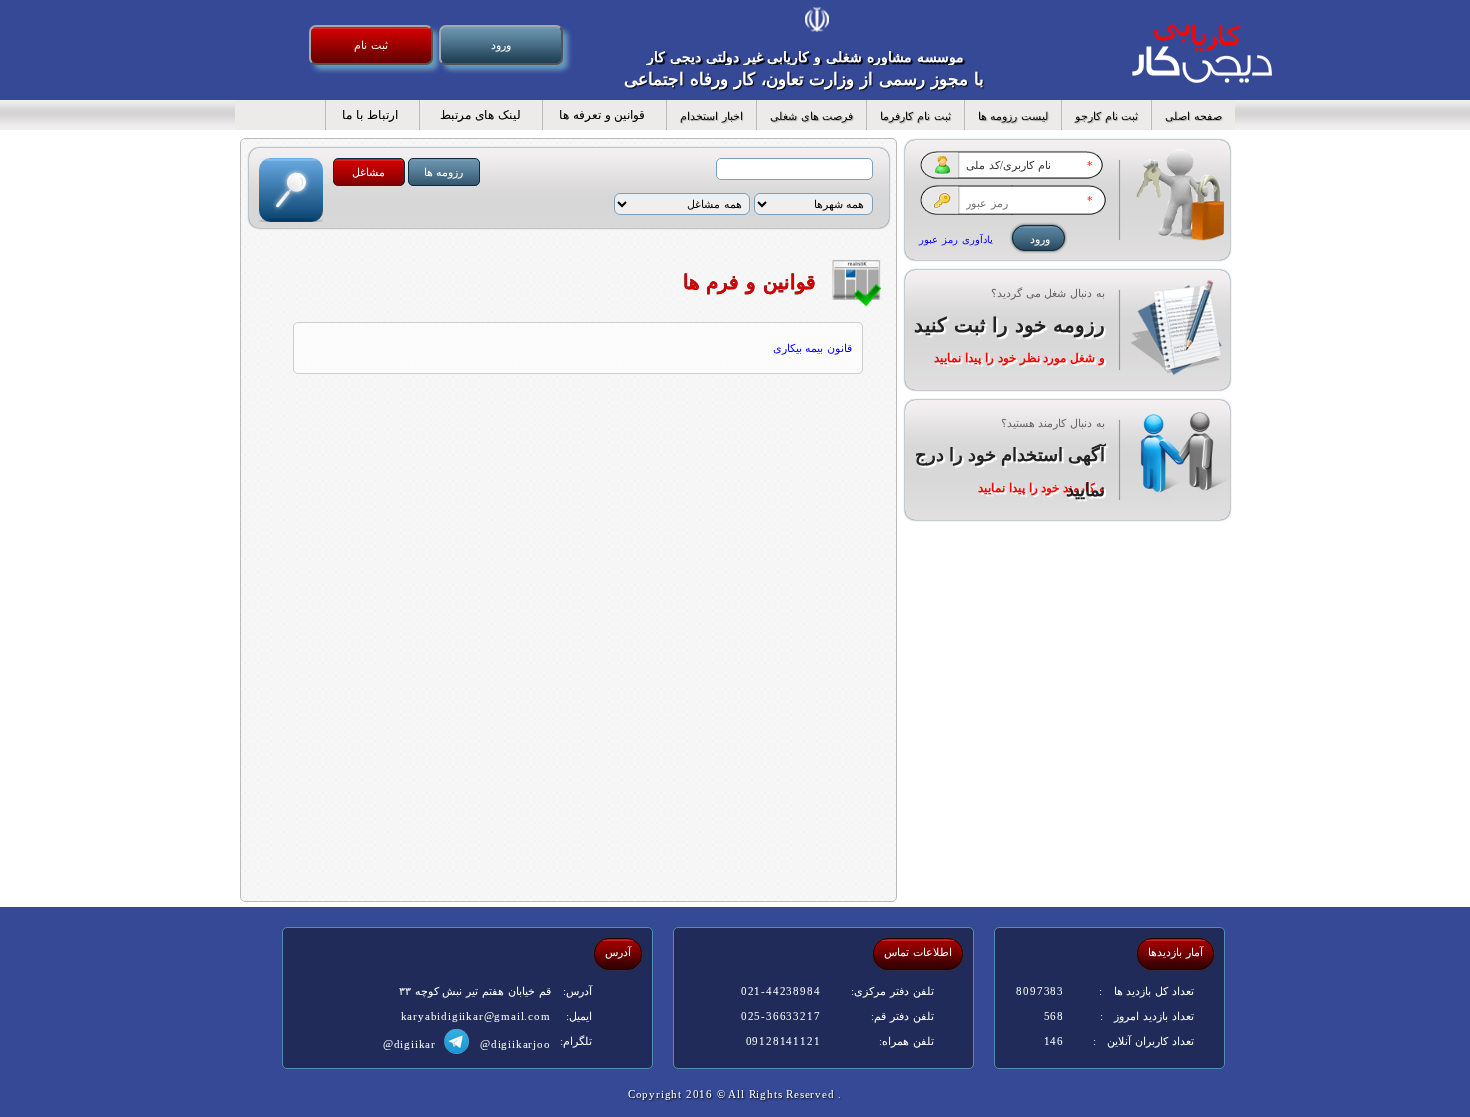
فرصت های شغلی (811, 116)
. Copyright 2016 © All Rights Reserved (735, 1094)
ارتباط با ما (364, 115)
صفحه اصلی (1193, 116)
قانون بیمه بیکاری (813, 348)
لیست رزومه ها (1013, 116)
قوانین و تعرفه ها (597, 115)
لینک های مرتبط (473, 115)
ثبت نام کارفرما (915, 116)
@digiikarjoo (515, 1044)
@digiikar (409, 1044)
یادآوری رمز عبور (956, 239)
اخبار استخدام (711, 116)
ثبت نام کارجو (1106, 116)
